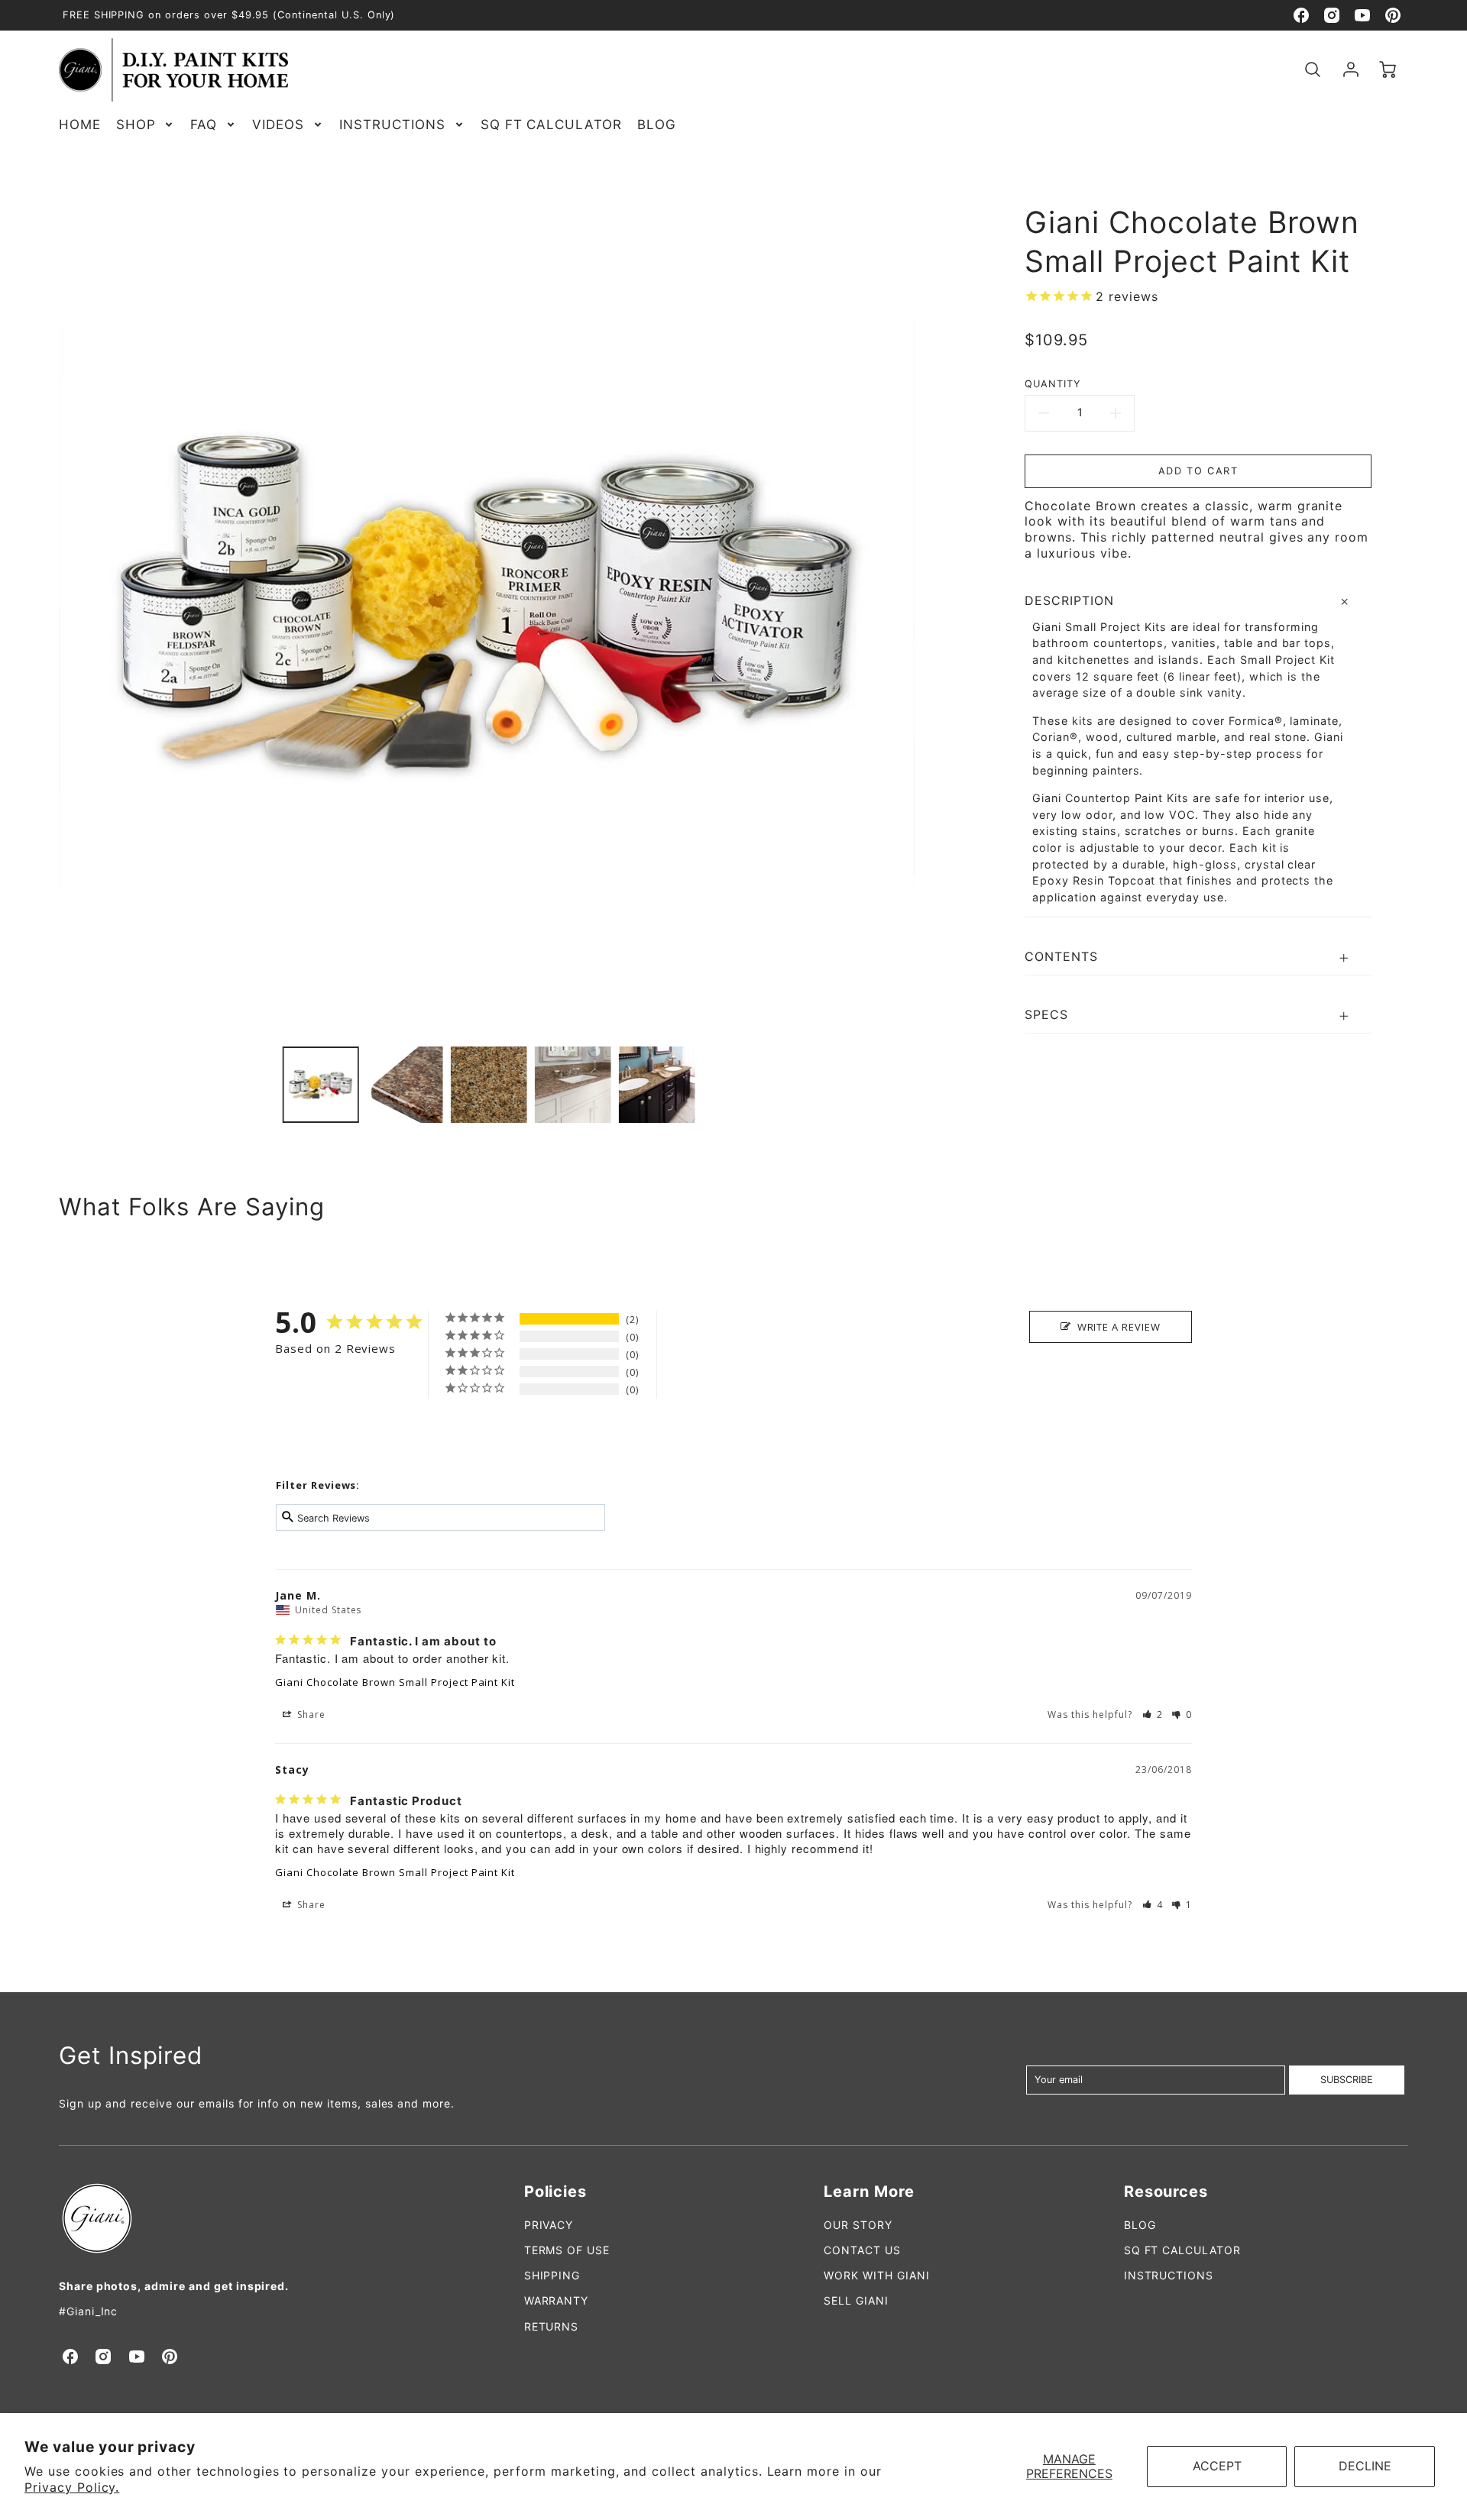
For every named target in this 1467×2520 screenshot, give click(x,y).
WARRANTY (557, 2300)
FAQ (204, 125)
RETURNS (552, 2326)
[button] (1153, 1715)
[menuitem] (80, 125)
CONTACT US (862, 2250)
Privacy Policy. (72, 2487)
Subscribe (1347, 2080)
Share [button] (310, 1715)
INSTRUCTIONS (392, 125)
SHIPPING (552, 2275)
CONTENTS (1061, 956)
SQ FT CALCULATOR (551, 125)
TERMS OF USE (567, 2250)
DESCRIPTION (1069, 600)
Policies (556, 2192)
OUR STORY (858, 2225)
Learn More (869, 2192)
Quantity (1053, 384)
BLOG (657, 125)
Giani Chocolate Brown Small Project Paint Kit (395, 1682)
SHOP (136, 125)
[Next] (926, 607)
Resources (1166, 2192)
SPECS (1046, 1014)
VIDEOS (278, 125)
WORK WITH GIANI (876, 2275)
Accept (1217, 2466)
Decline (1365, 2466)
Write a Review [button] (1119, 1327)
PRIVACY (549, 2225)
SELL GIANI (856, 2300)
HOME (80, 125)
